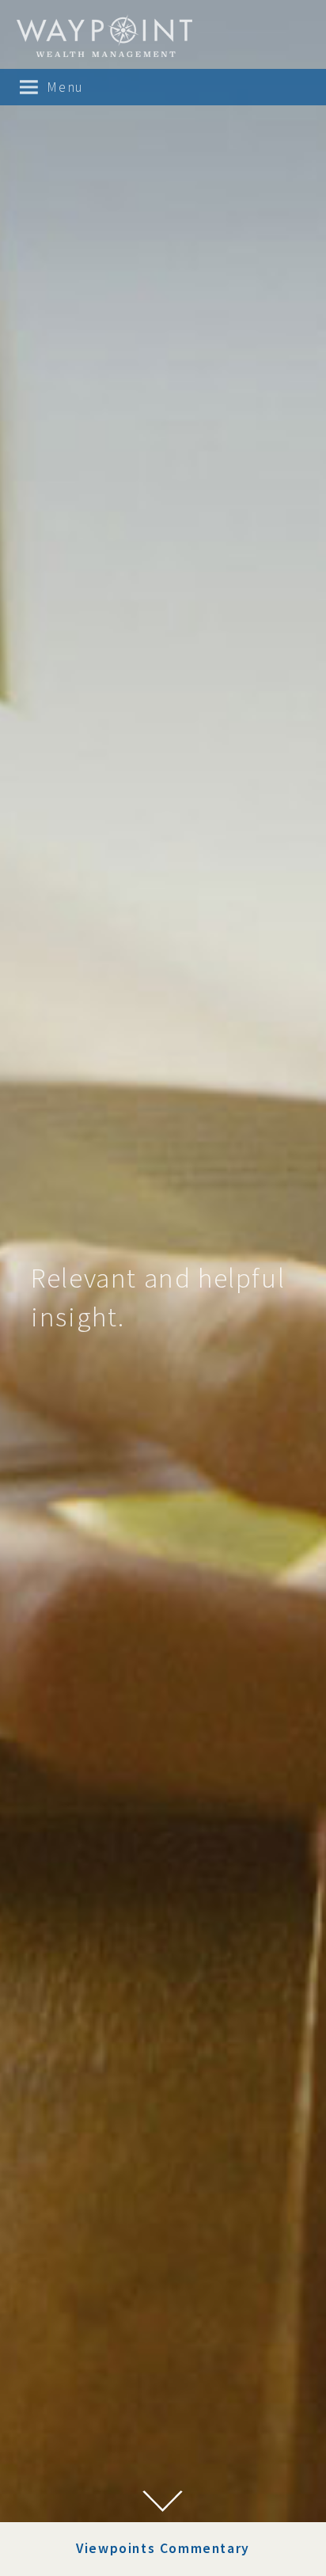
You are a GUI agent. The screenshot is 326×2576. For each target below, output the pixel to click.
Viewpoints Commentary (163, 2548)
